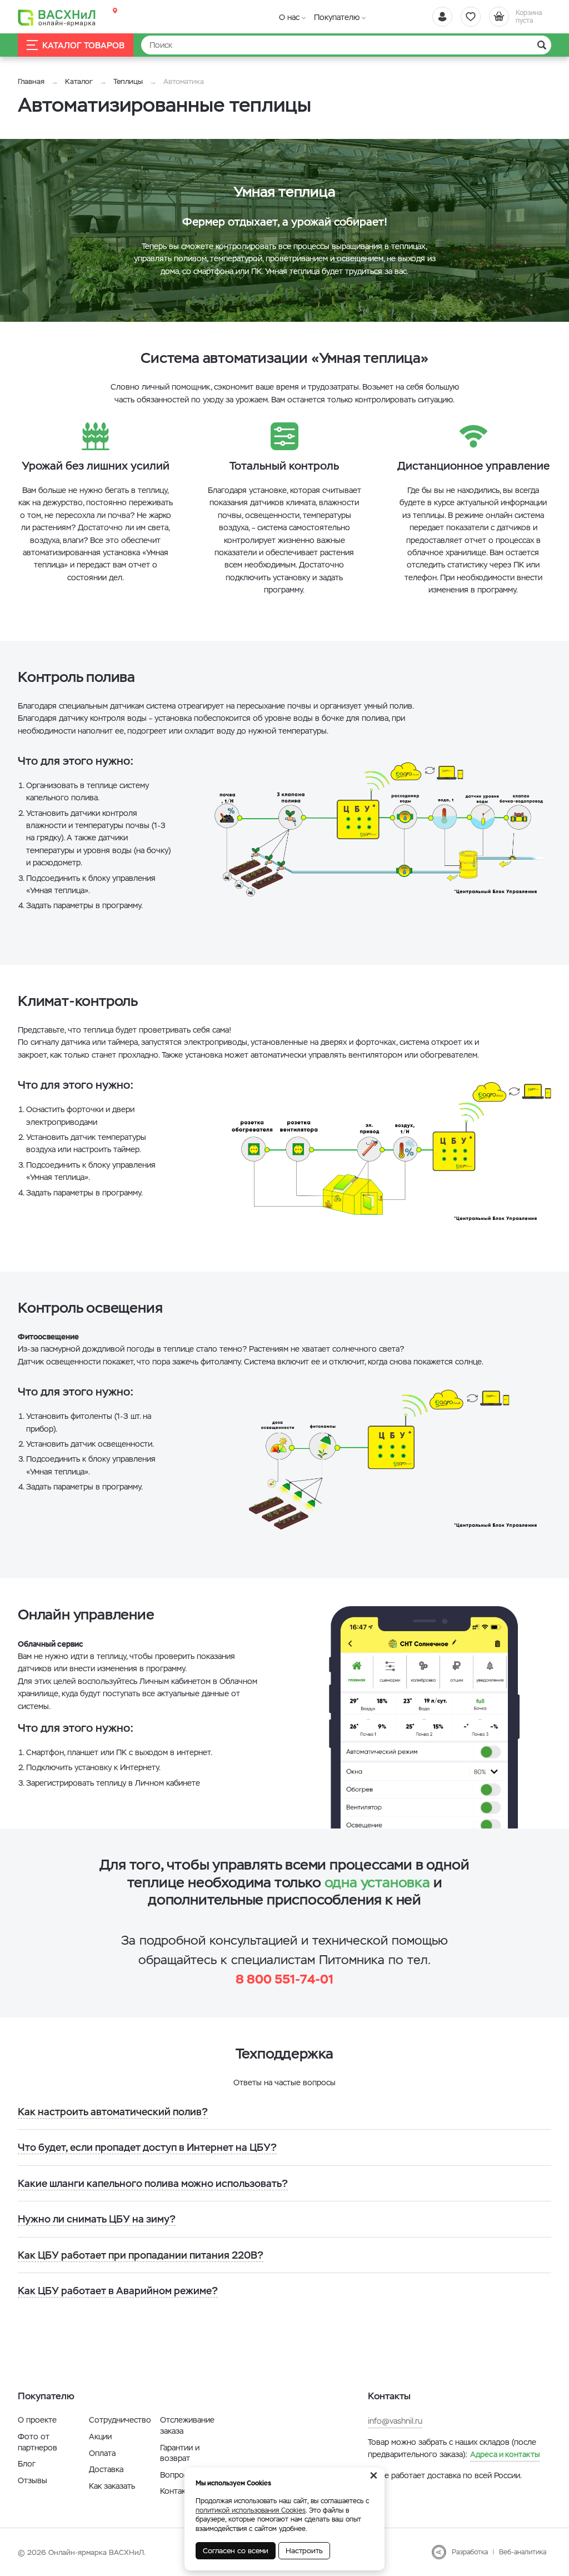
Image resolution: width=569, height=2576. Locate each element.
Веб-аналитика (523, 2552)
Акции (100, 2437)
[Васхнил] (57, 17)
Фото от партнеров (38, 2442)
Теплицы (129, 81)
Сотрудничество (120, 2420)
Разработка (470, 2552)
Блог (27, 2464)
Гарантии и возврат (180, 2453)
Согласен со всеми (236, 2551)
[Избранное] (471, 17)
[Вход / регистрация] (442, 17)
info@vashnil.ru (395, 2421)
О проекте (37, 2420)
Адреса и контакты (505, 2454)
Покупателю (337, 17)
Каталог (79, 81)
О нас (289, 17)
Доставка (106, 2469)
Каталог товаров (83, 45)
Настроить (304, 2551)
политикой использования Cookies (251, 2510)
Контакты (178, 2491)
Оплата (102, 2453)
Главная (31, 81)
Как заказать (112, 2486)
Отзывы (33, 2480)
